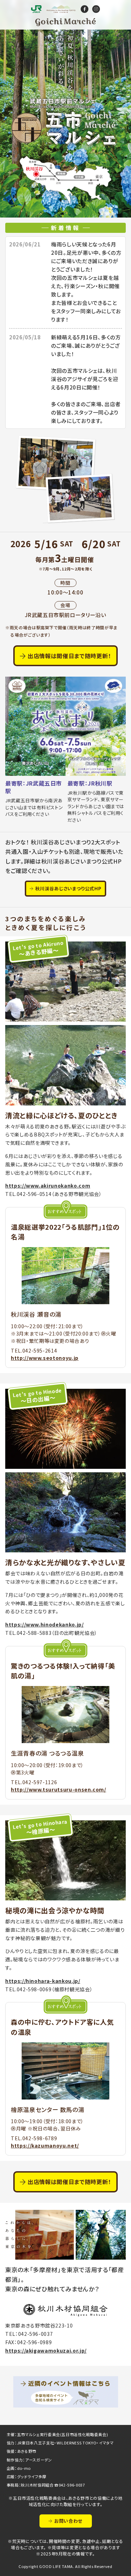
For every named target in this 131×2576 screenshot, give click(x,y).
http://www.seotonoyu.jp (45, 1358)
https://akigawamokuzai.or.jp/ (46, 2350)
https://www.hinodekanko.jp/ (45, 1624)
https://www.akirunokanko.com (48, 1185)
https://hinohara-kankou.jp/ (43, 1981)
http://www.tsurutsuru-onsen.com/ (59, 1789)
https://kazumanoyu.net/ (45, 2145)
